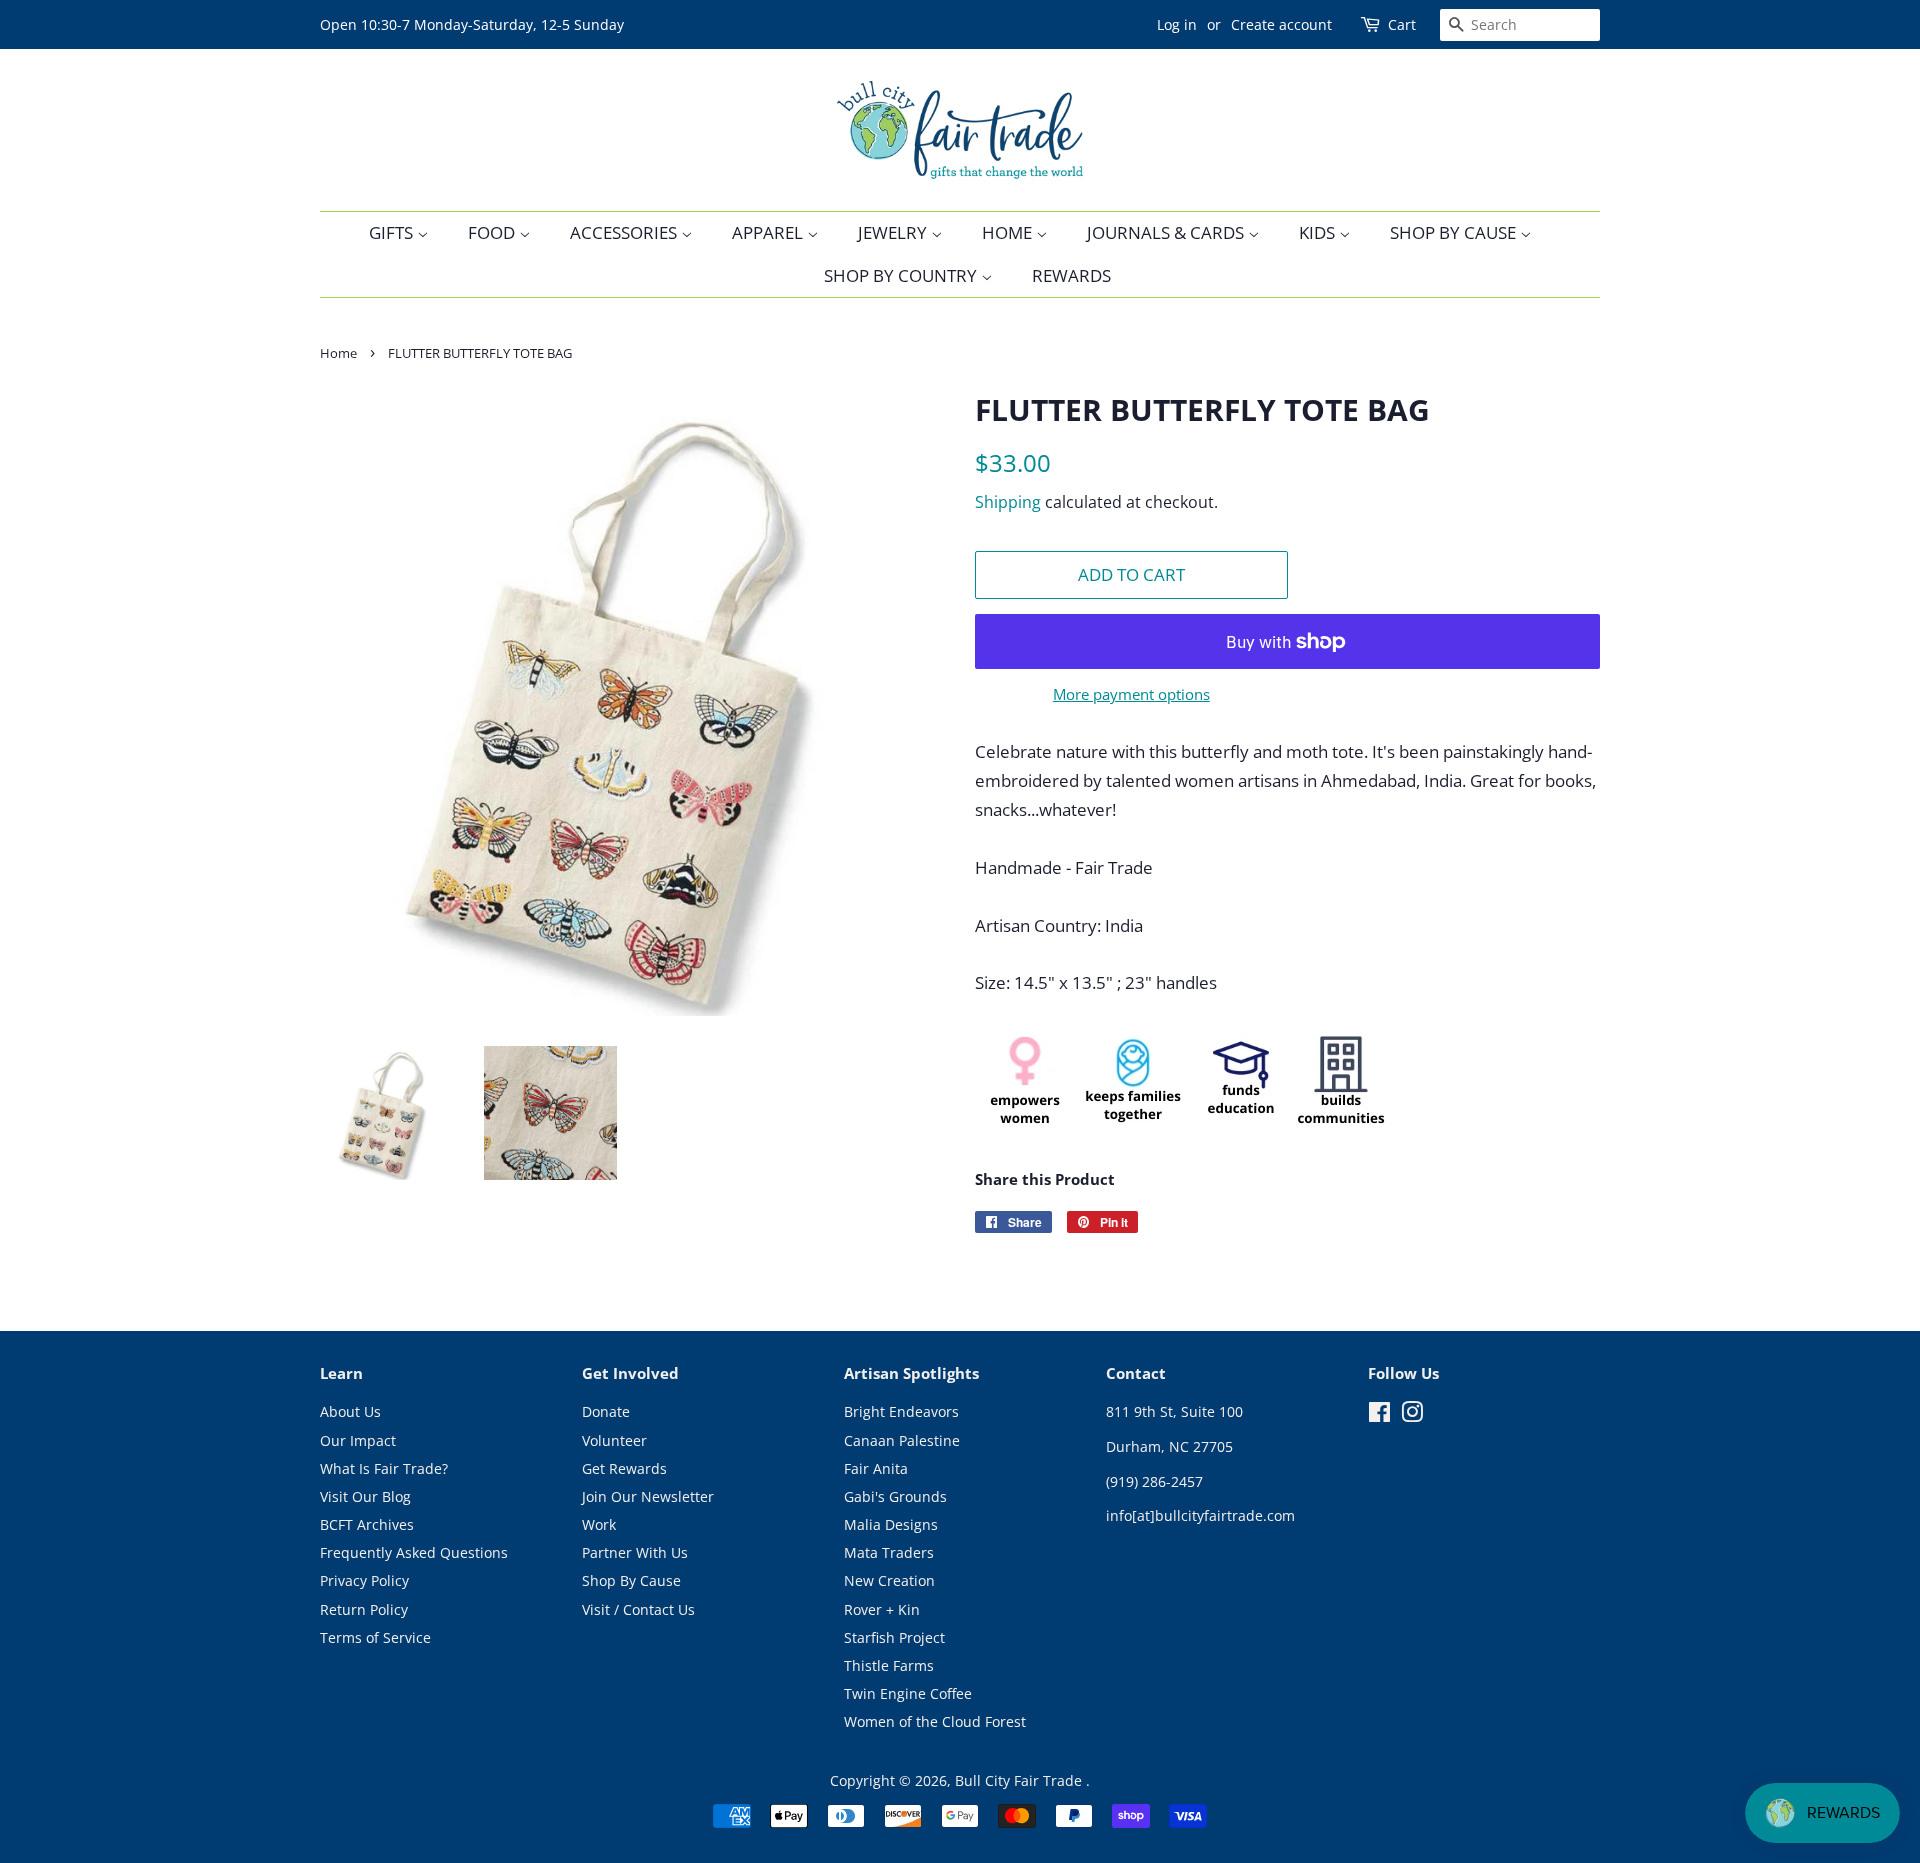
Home (1009, 232)
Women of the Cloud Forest (935, 1721)
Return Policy (364, 1609)
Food (493, 232)
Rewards (1071, 275)
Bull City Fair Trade (1020, 1780)
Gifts (393, 232)
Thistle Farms (889, 1665)
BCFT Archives (367, 1524)
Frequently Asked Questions (414, 1552)
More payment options (1131, 694)
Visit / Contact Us (638, 1609)
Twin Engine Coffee (908, 1693)
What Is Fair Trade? (384, 1468)
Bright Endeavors (901, 1411)
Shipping (1008, 502)
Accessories (625, 232)
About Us (350, 1411)
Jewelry (894, 232)
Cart (1402, 24)
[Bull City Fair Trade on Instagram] (1412, 1415)
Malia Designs (891, 1524)
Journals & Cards (1167, 232)
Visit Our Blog (365, 1496)
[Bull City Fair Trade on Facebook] (1379, 1415)
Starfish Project (894, 1637)
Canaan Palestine (902, 1440)
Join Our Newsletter (648, 1496)
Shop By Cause (1455, 232)
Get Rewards (624, 1468)
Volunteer (614, 1440)
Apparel (769, 232)
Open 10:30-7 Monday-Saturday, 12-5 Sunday (472, 24)
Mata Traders (889, 1552)
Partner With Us (635, 1552)
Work (599, 1524)
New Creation (889, 1580)
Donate (606, 1411)
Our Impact (358, 1440)
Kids (1319, 232)
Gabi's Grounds (895, 1496)
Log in (1177, 24)
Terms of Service (375, 1637)
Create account (1281, 24)
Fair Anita (876, 1468)
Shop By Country (902, 275)
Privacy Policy (364, 1580)
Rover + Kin (882, 1609)
